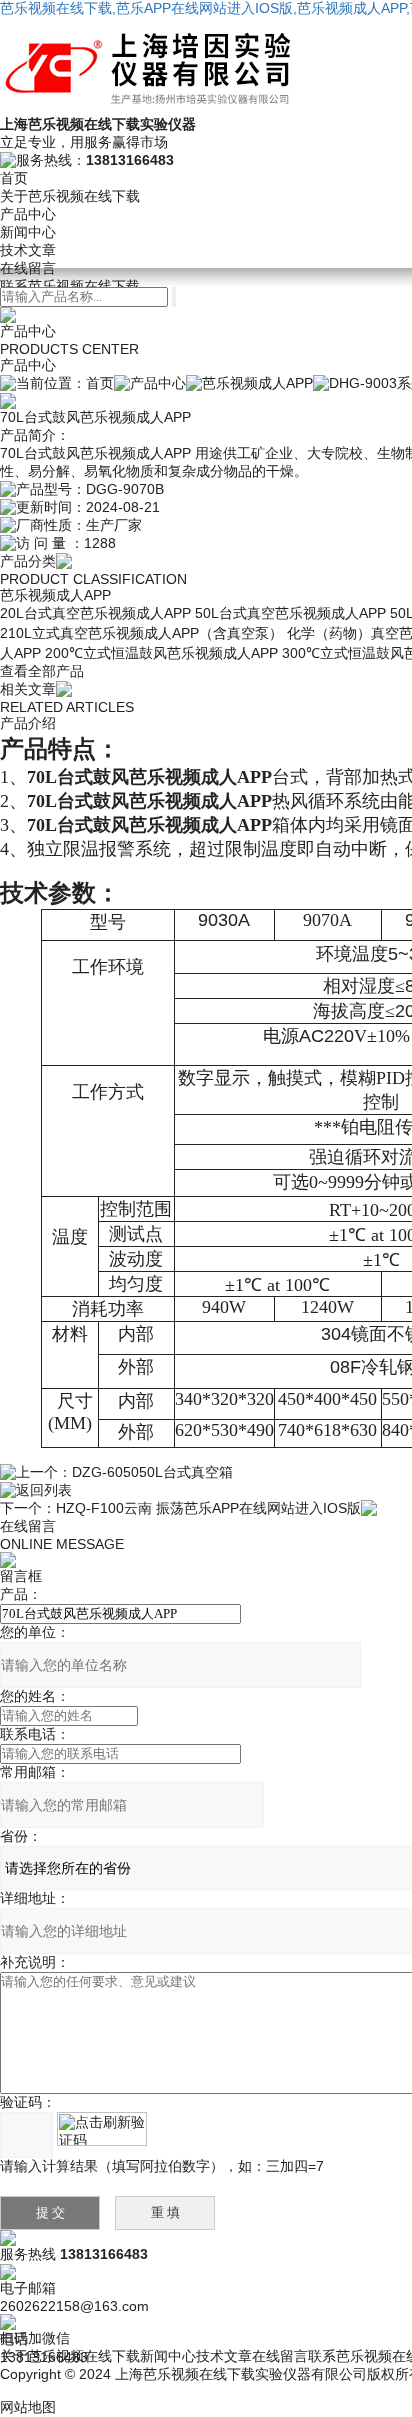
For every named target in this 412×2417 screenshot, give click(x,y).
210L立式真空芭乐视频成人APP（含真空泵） (141, 633)
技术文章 (28, 250)
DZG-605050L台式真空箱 (152, 1472)
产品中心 (28, 214)
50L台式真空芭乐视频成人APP (290, 613)
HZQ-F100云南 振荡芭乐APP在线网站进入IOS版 (208, 1508)
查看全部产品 (42, 671)
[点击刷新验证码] (102, 2129)
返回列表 (44, 1490)
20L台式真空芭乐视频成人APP (95, 613)
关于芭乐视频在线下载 (70, 196)
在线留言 (28, 268)
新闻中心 (28, 232)
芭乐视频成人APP (257, 383)
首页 (14, 178)
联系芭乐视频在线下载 (70, 286)
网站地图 (28, 2407)
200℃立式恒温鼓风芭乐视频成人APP (161, 653)
